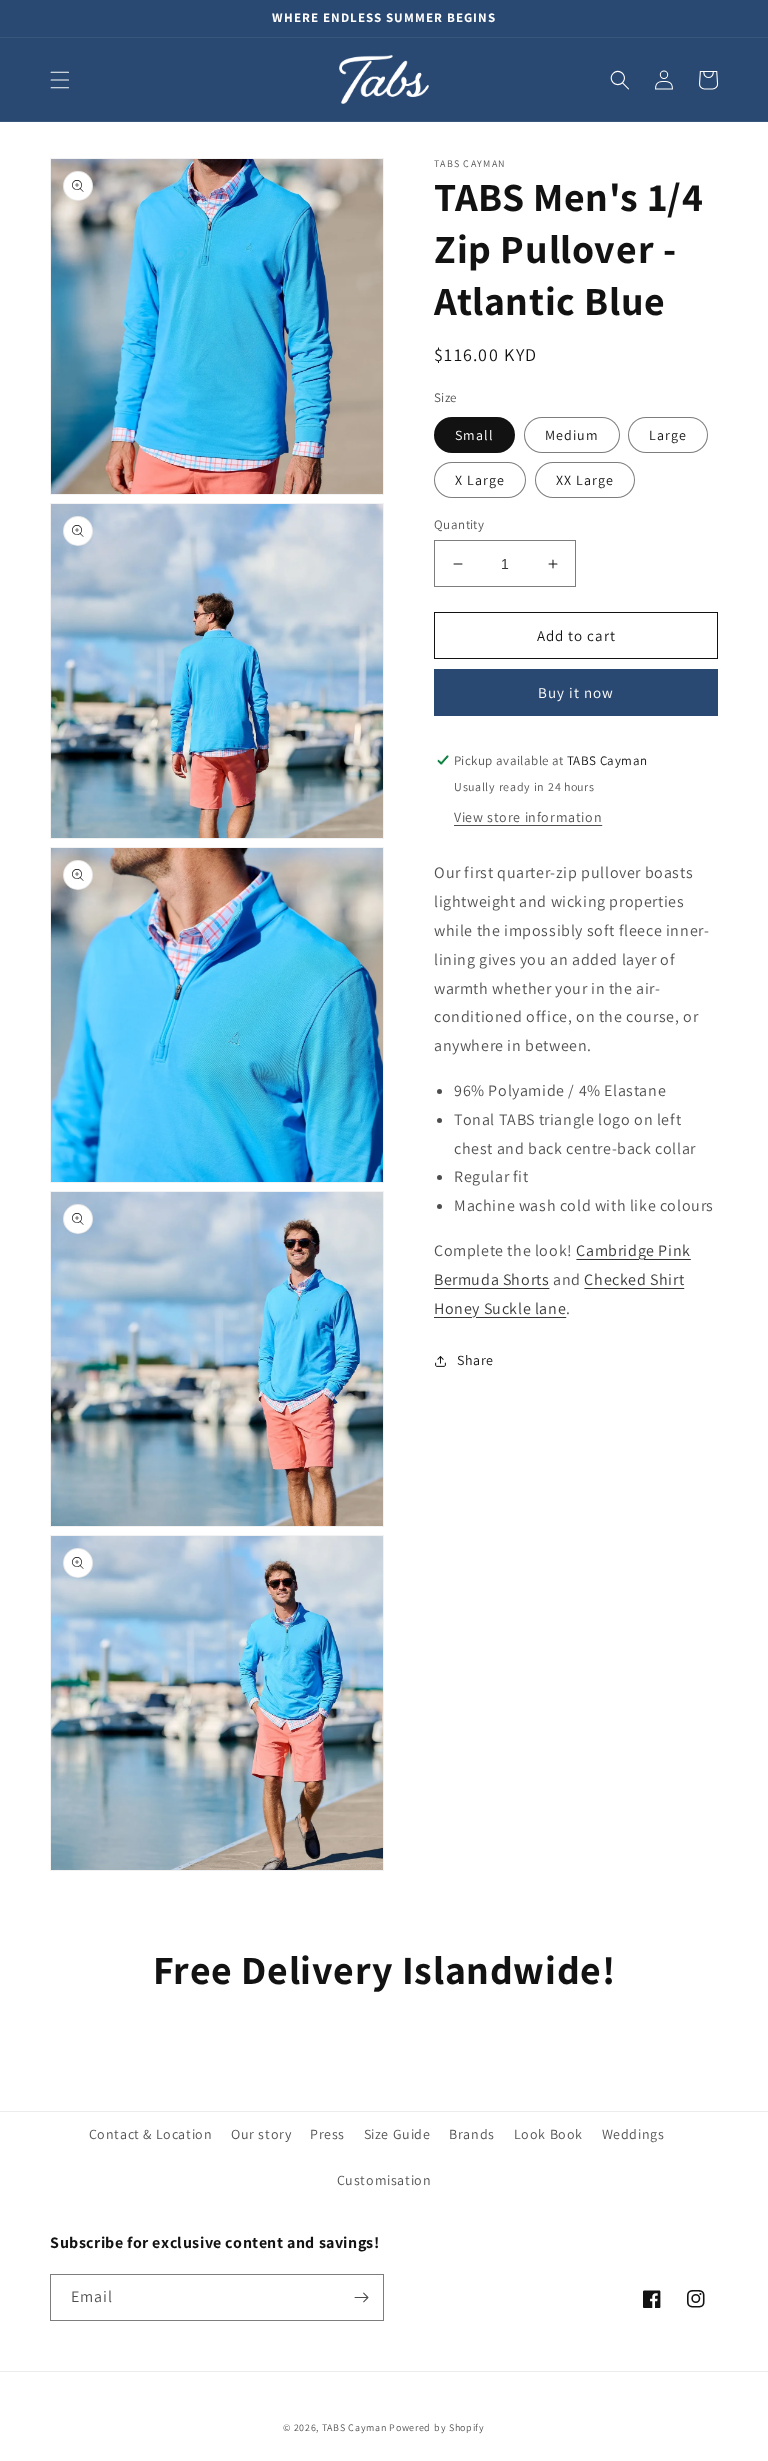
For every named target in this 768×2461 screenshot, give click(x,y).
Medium (572, 435)
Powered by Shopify (437, 2427)
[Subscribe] (361, 2297)
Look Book (548, 2134)
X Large (480, 480)
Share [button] (475, 1360)
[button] (60, 80)
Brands (472, 2134)
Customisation (384, 2180)
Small (474, 435)
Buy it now (576, 692)
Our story (261, 2134)
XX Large (585, 480)
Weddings (633, 2134)
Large (668, 435)
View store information (528, 817)
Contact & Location (151, 2134)
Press (327, 2134)
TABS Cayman (354, 2427)
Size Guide (397, 2134)
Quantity (459, 524)
